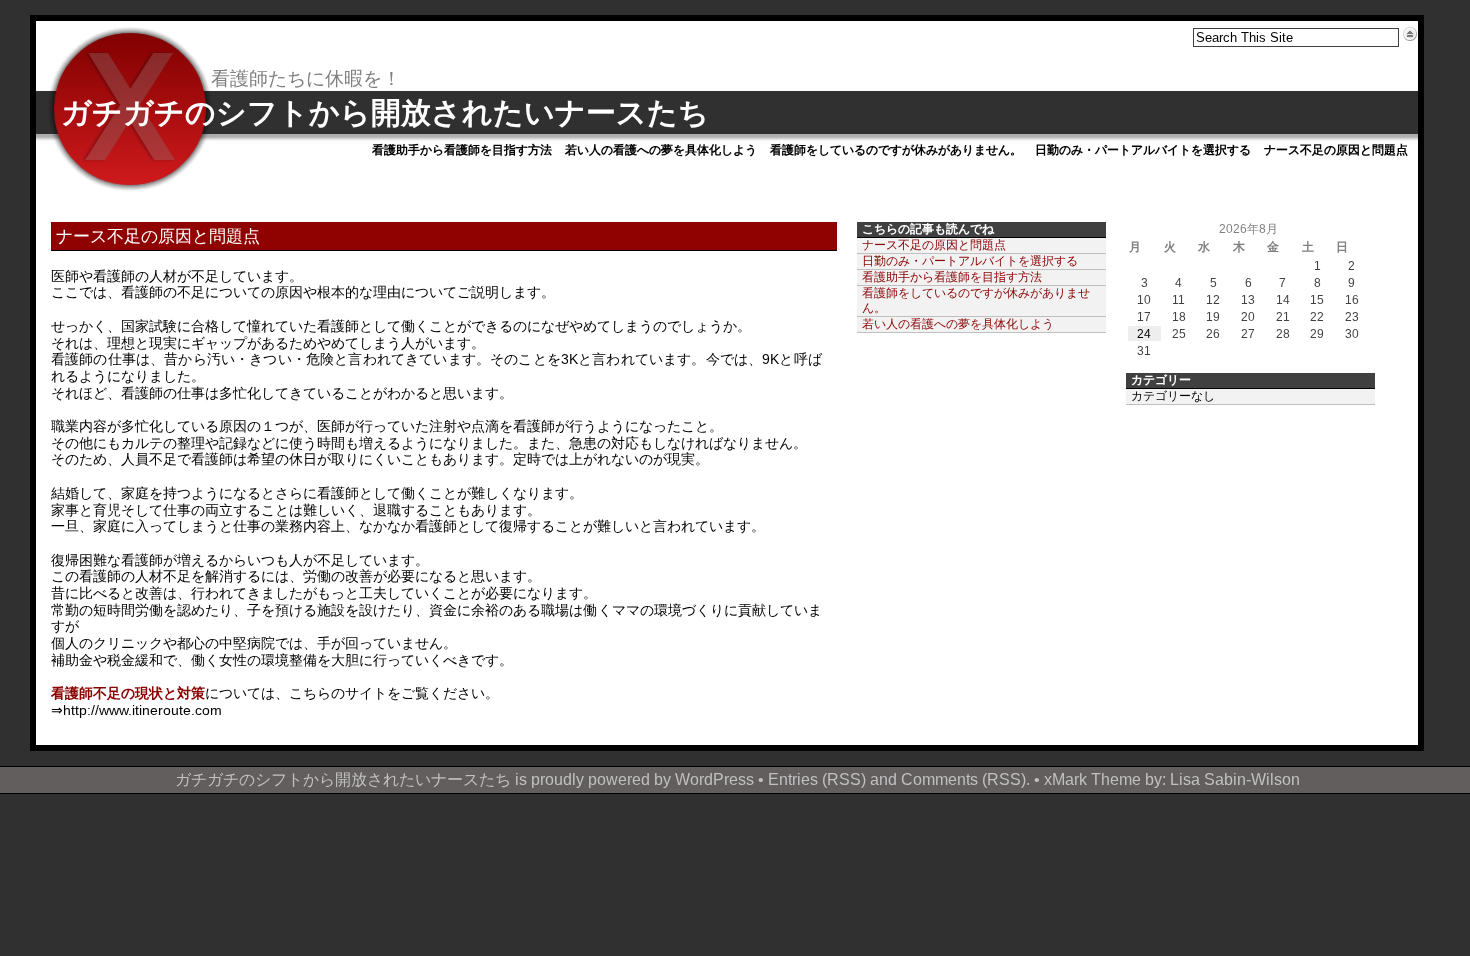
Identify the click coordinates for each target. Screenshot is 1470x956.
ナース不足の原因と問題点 (1336, 150)
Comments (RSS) (963, 779)
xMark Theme (1092, 779)
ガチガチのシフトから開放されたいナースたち (385, 112)
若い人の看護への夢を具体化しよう (661, 150)
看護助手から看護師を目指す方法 (462, 150)
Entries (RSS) (817, 779)
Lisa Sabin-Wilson (1235, 779)
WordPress (714, 779)
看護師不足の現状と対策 (128, 693)
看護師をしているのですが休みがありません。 (896, 150)
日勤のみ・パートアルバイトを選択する (1143, 150)
